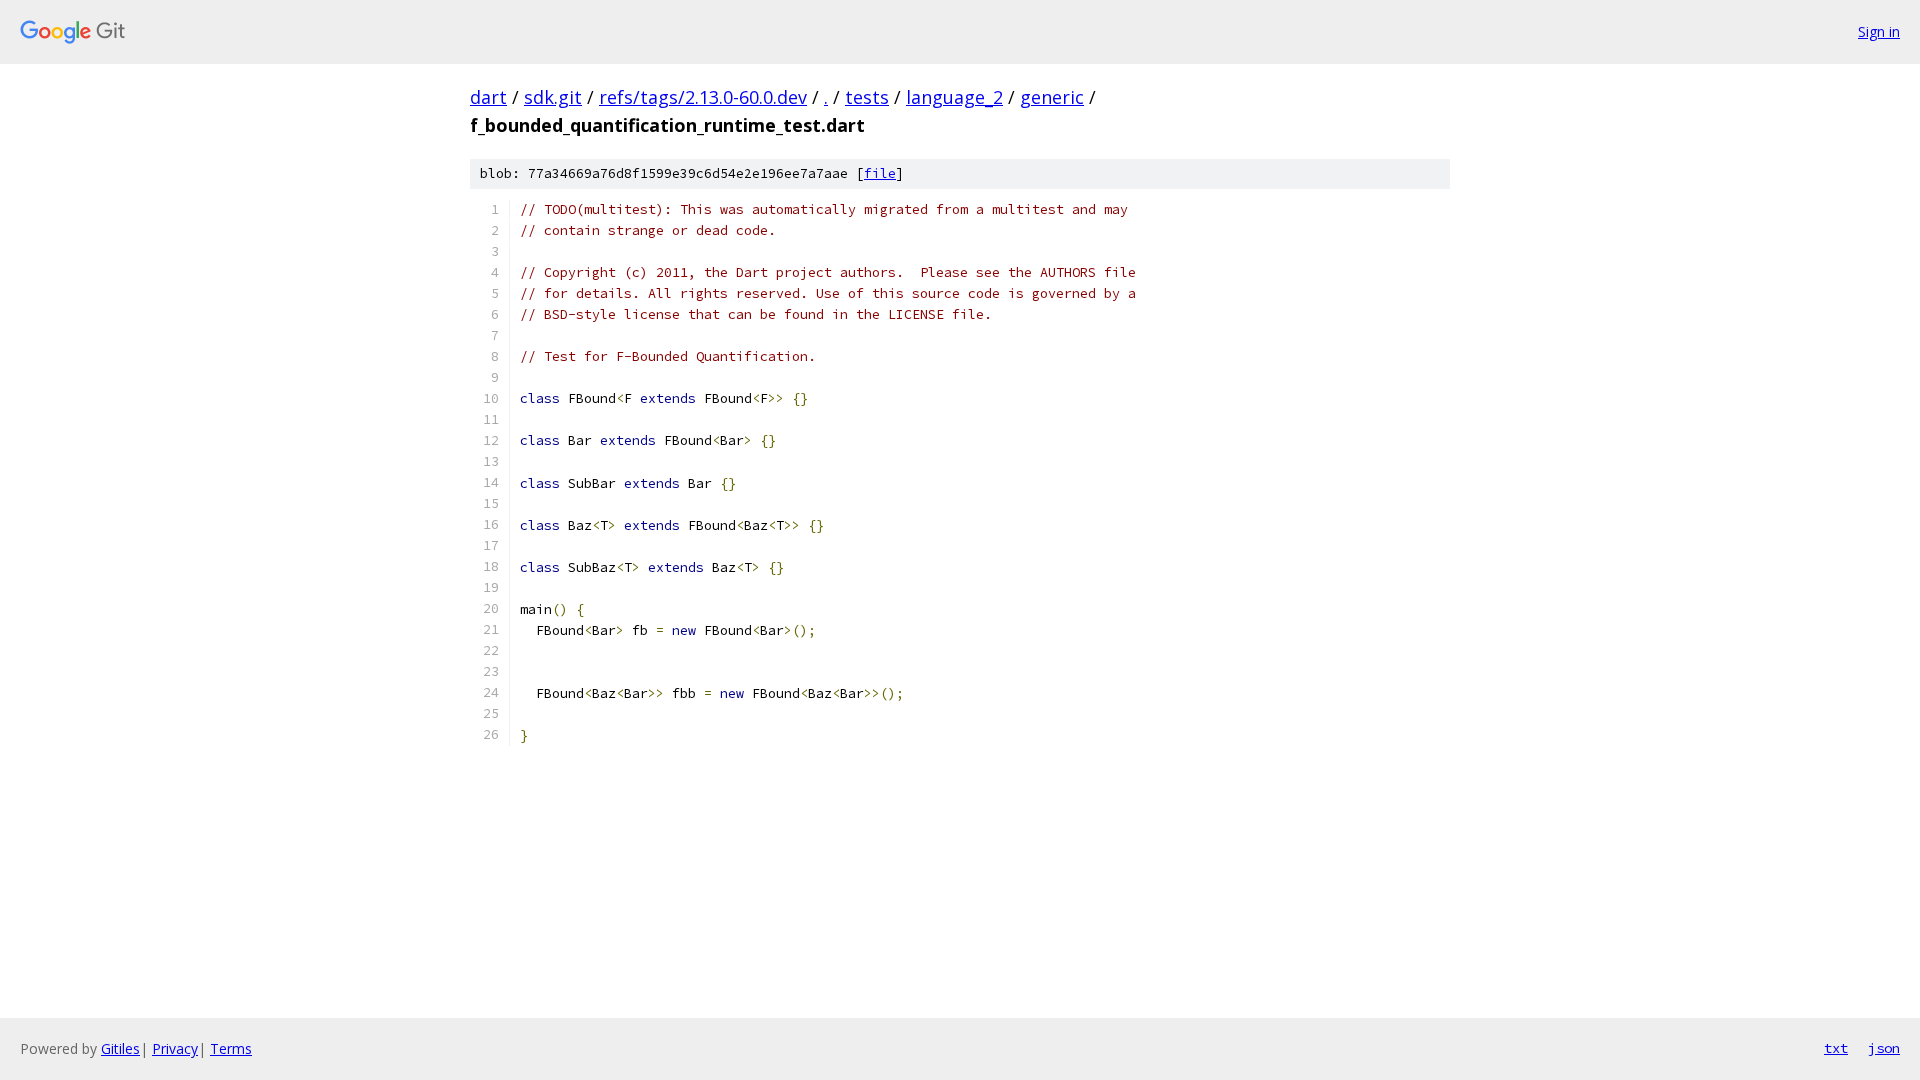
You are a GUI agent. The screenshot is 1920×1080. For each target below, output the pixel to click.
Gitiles (120, 1048)
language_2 (954, 97)
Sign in (1879, 31)
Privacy (175, 1048)
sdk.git (553, 97)
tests (867, 97)
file (880, 173)
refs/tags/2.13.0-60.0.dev (703, 97)
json (1884, 1048)
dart (488, 97)
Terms (231, 1048)
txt (1836, 1048)
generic (1052, 97)
